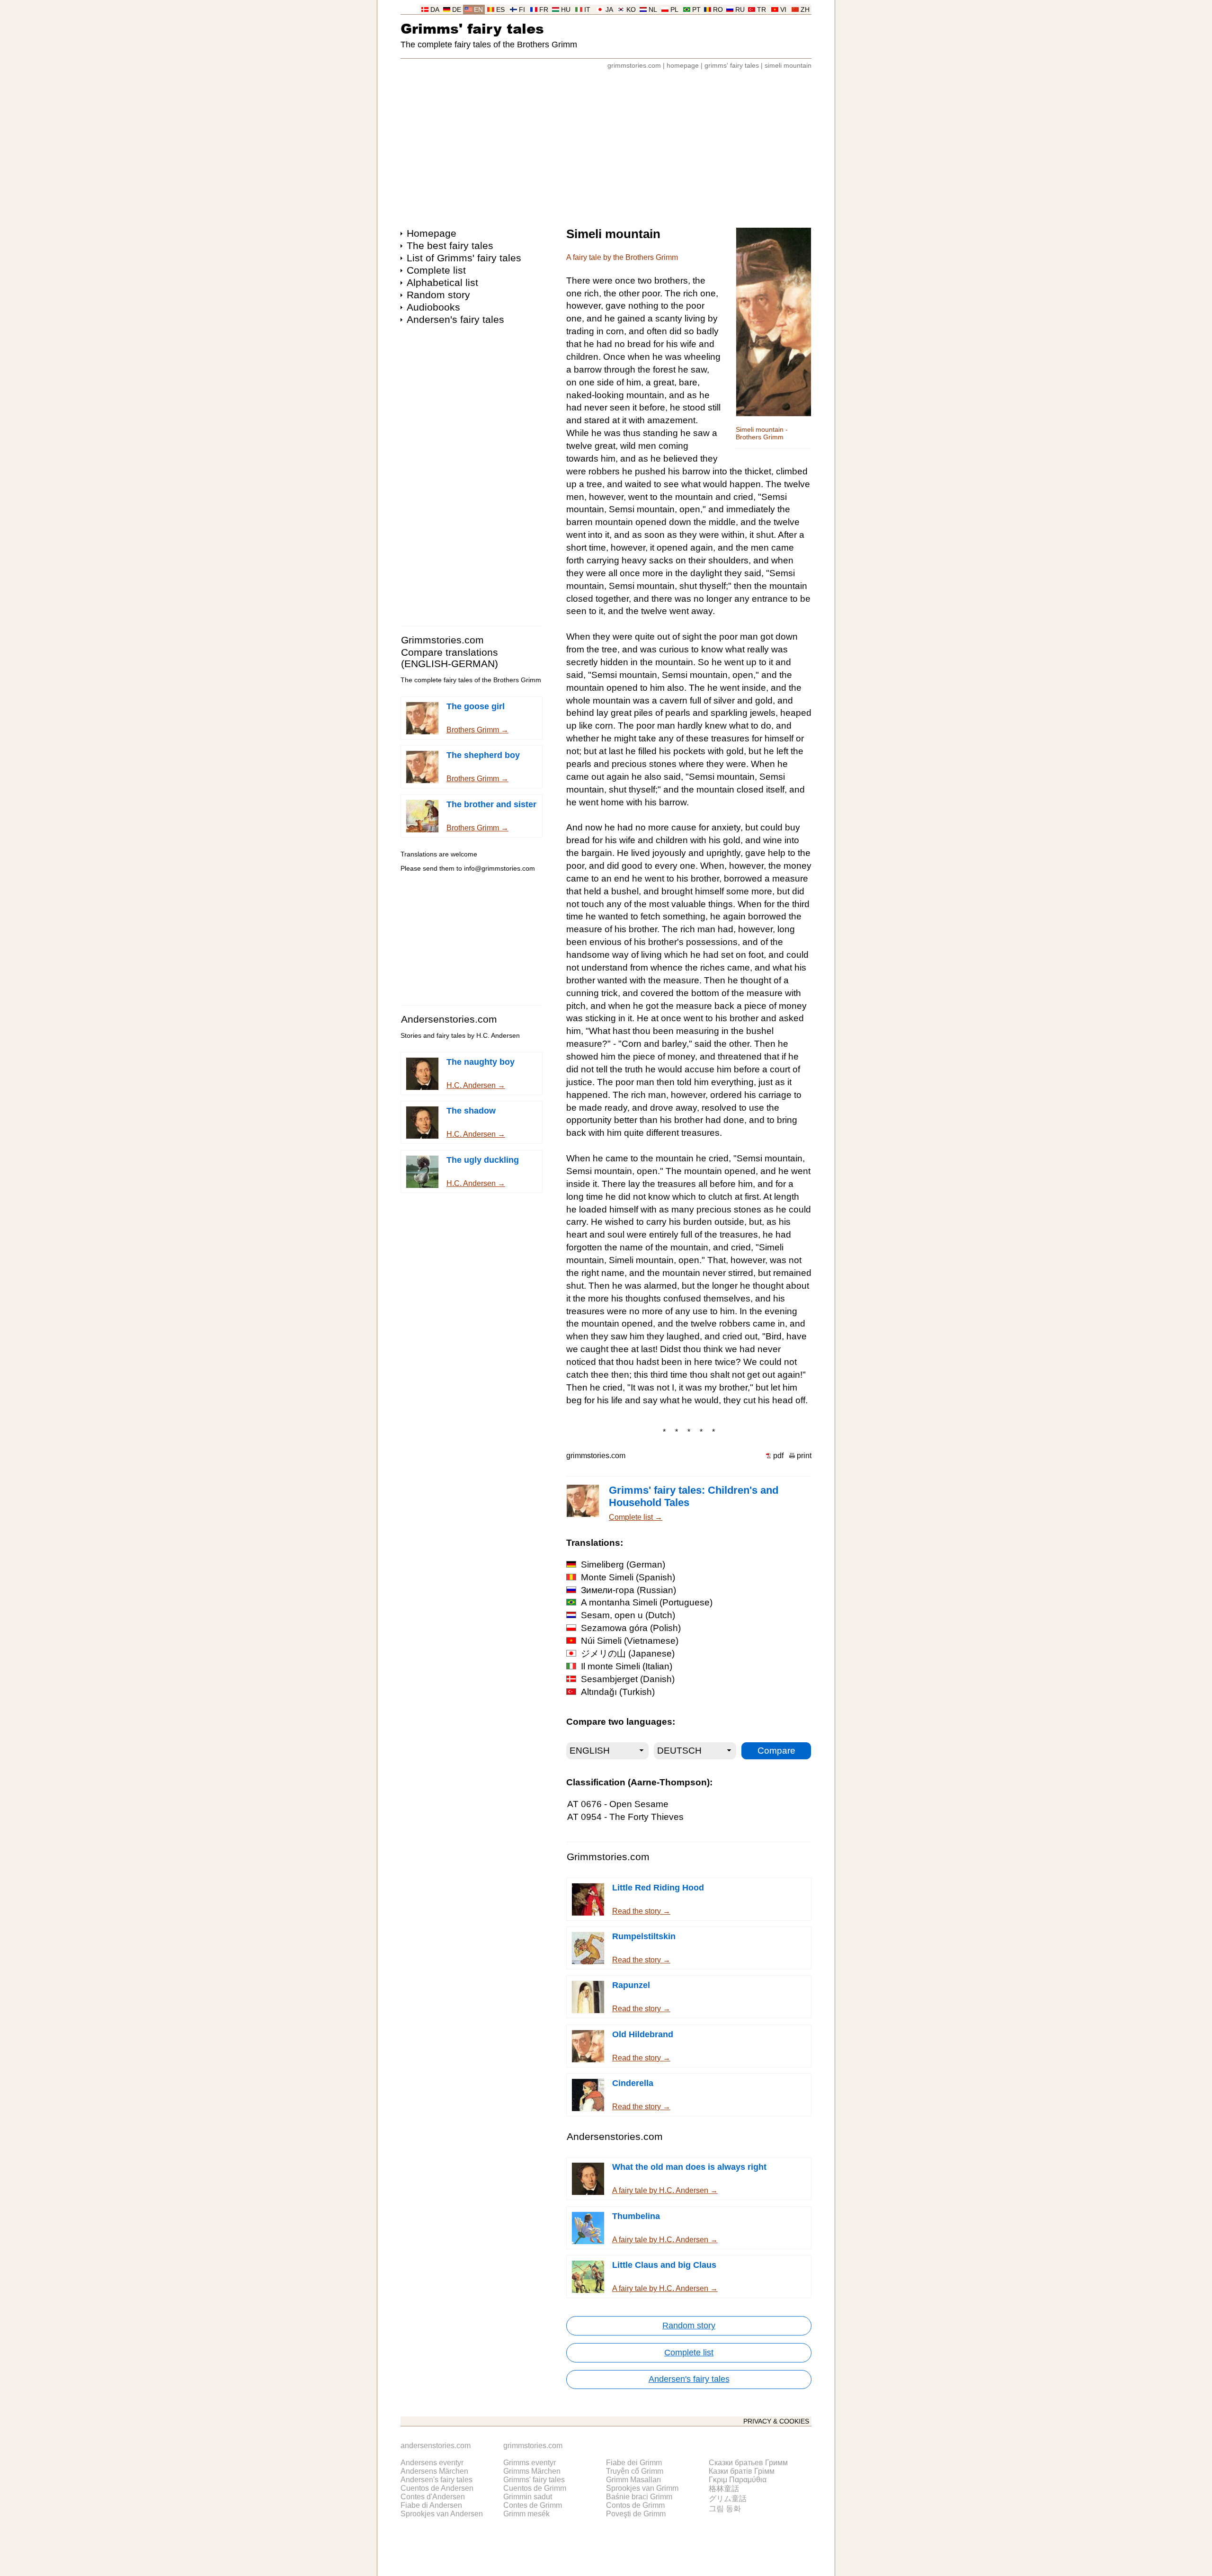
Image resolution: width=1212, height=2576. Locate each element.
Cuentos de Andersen (437, 2488)
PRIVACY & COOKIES (776, 2421)
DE (457, 10)
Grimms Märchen (532, 2471)
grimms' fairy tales (732, 66)
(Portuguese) (647, 1602)
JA (609, 10)
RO (718, 10)
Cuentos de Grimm (535, 2488)
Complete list (436, 270)
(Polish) (631, 1628)
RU (740, 10)
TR (762, 10)
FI (522, 10)
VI (783, 10)
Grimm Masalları (633, 2480)
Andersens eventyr (432, 2463)
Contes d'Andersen (433, 2497)
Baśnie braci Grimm (639, 2497)
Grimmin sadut (528, 2497)
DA (435, 10)
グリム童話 (728, 2499)
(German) (623, 1564)
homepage (683, 66)
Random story (438, 295)
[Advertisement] (606, 144)
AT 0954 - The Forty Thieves (625, 1817)
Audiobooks (433, 307)
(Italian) (627, 1666)
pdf (778, 1456)
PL (674, 10)
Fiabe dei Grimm (634, 2463)
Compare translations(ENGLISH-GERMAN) (450, 658)
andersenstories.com (436, 2446)
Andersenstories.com (449, 1019)
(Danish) (628, 1679)
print (804, 1456)
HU (566, 10)
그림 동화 (725, 2509)
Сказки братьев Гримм (748, 2463)
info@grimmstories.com (499, 869)
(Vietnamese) (630, 1641)
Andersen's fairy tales (455, 319)
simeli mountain (788, 66)
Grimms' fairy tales (472, 28)
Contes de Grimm (533, 2505)
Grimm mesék (526, 2514)
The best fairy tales (450, 245)
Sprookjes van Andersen (442, 2514)
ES (500, 10)
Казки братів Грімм (742, 2471)
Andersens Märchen (434, 2471)
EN (478, 10)
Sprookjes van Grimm (642, 2488)
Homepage (432, 233)
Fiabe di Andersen (431, 2505)
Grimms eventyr (530, 2463)
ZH (805, 10)
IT (587, 10)
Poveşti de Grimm (636, 2514)
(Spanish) (628, 1577)
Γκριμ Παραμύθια (738, 2480)
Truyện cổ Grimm (635, 2471)
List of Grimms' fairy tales (464, 258)
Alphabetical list (442, 282)
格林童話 (724, 2489)
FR (544, 10)
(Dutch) (628, 1615)
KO (631, 10)
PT (696, 10)
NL (653, 10)
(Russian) (628, 1590)
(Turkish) (618, 1692)
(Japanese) (628, 1653)
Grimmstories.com (442, 640)
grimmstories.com (634, 66)
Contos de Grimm (635, 2505)
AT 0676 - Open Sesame (618, 1804)
